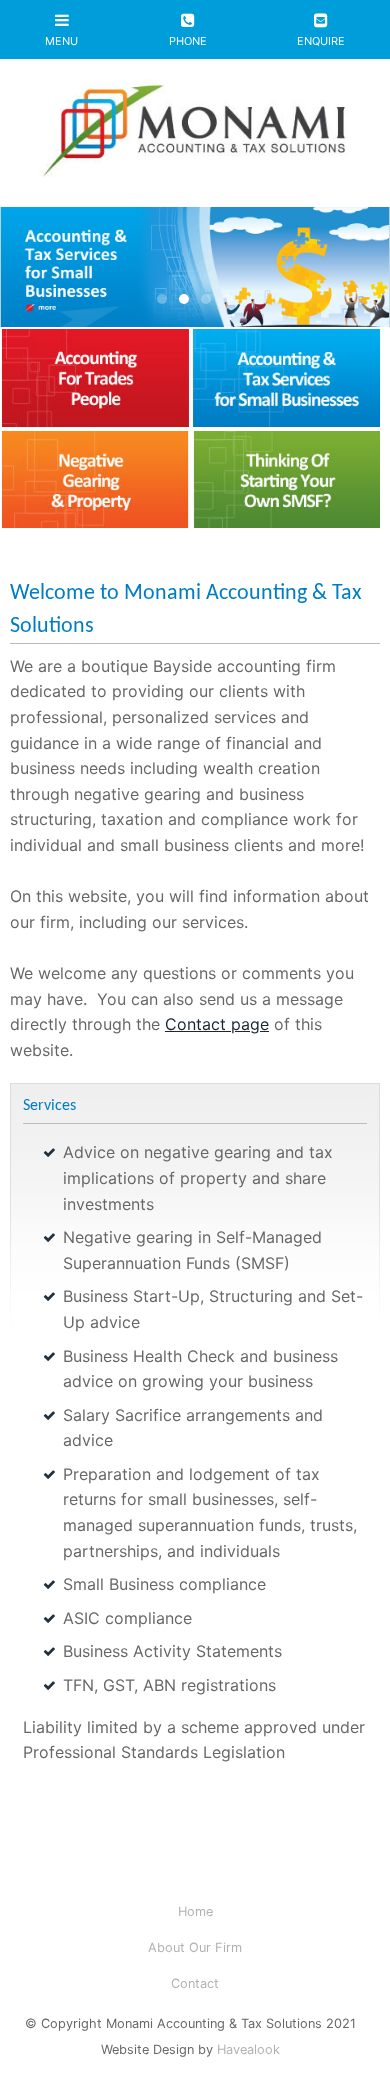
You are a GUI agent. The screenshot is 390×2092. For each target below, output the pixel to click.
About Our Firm (195, 1947)
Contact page (217, 1024)
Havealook (248, 2049)
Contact (195, 1983)
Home (195, 1911)
